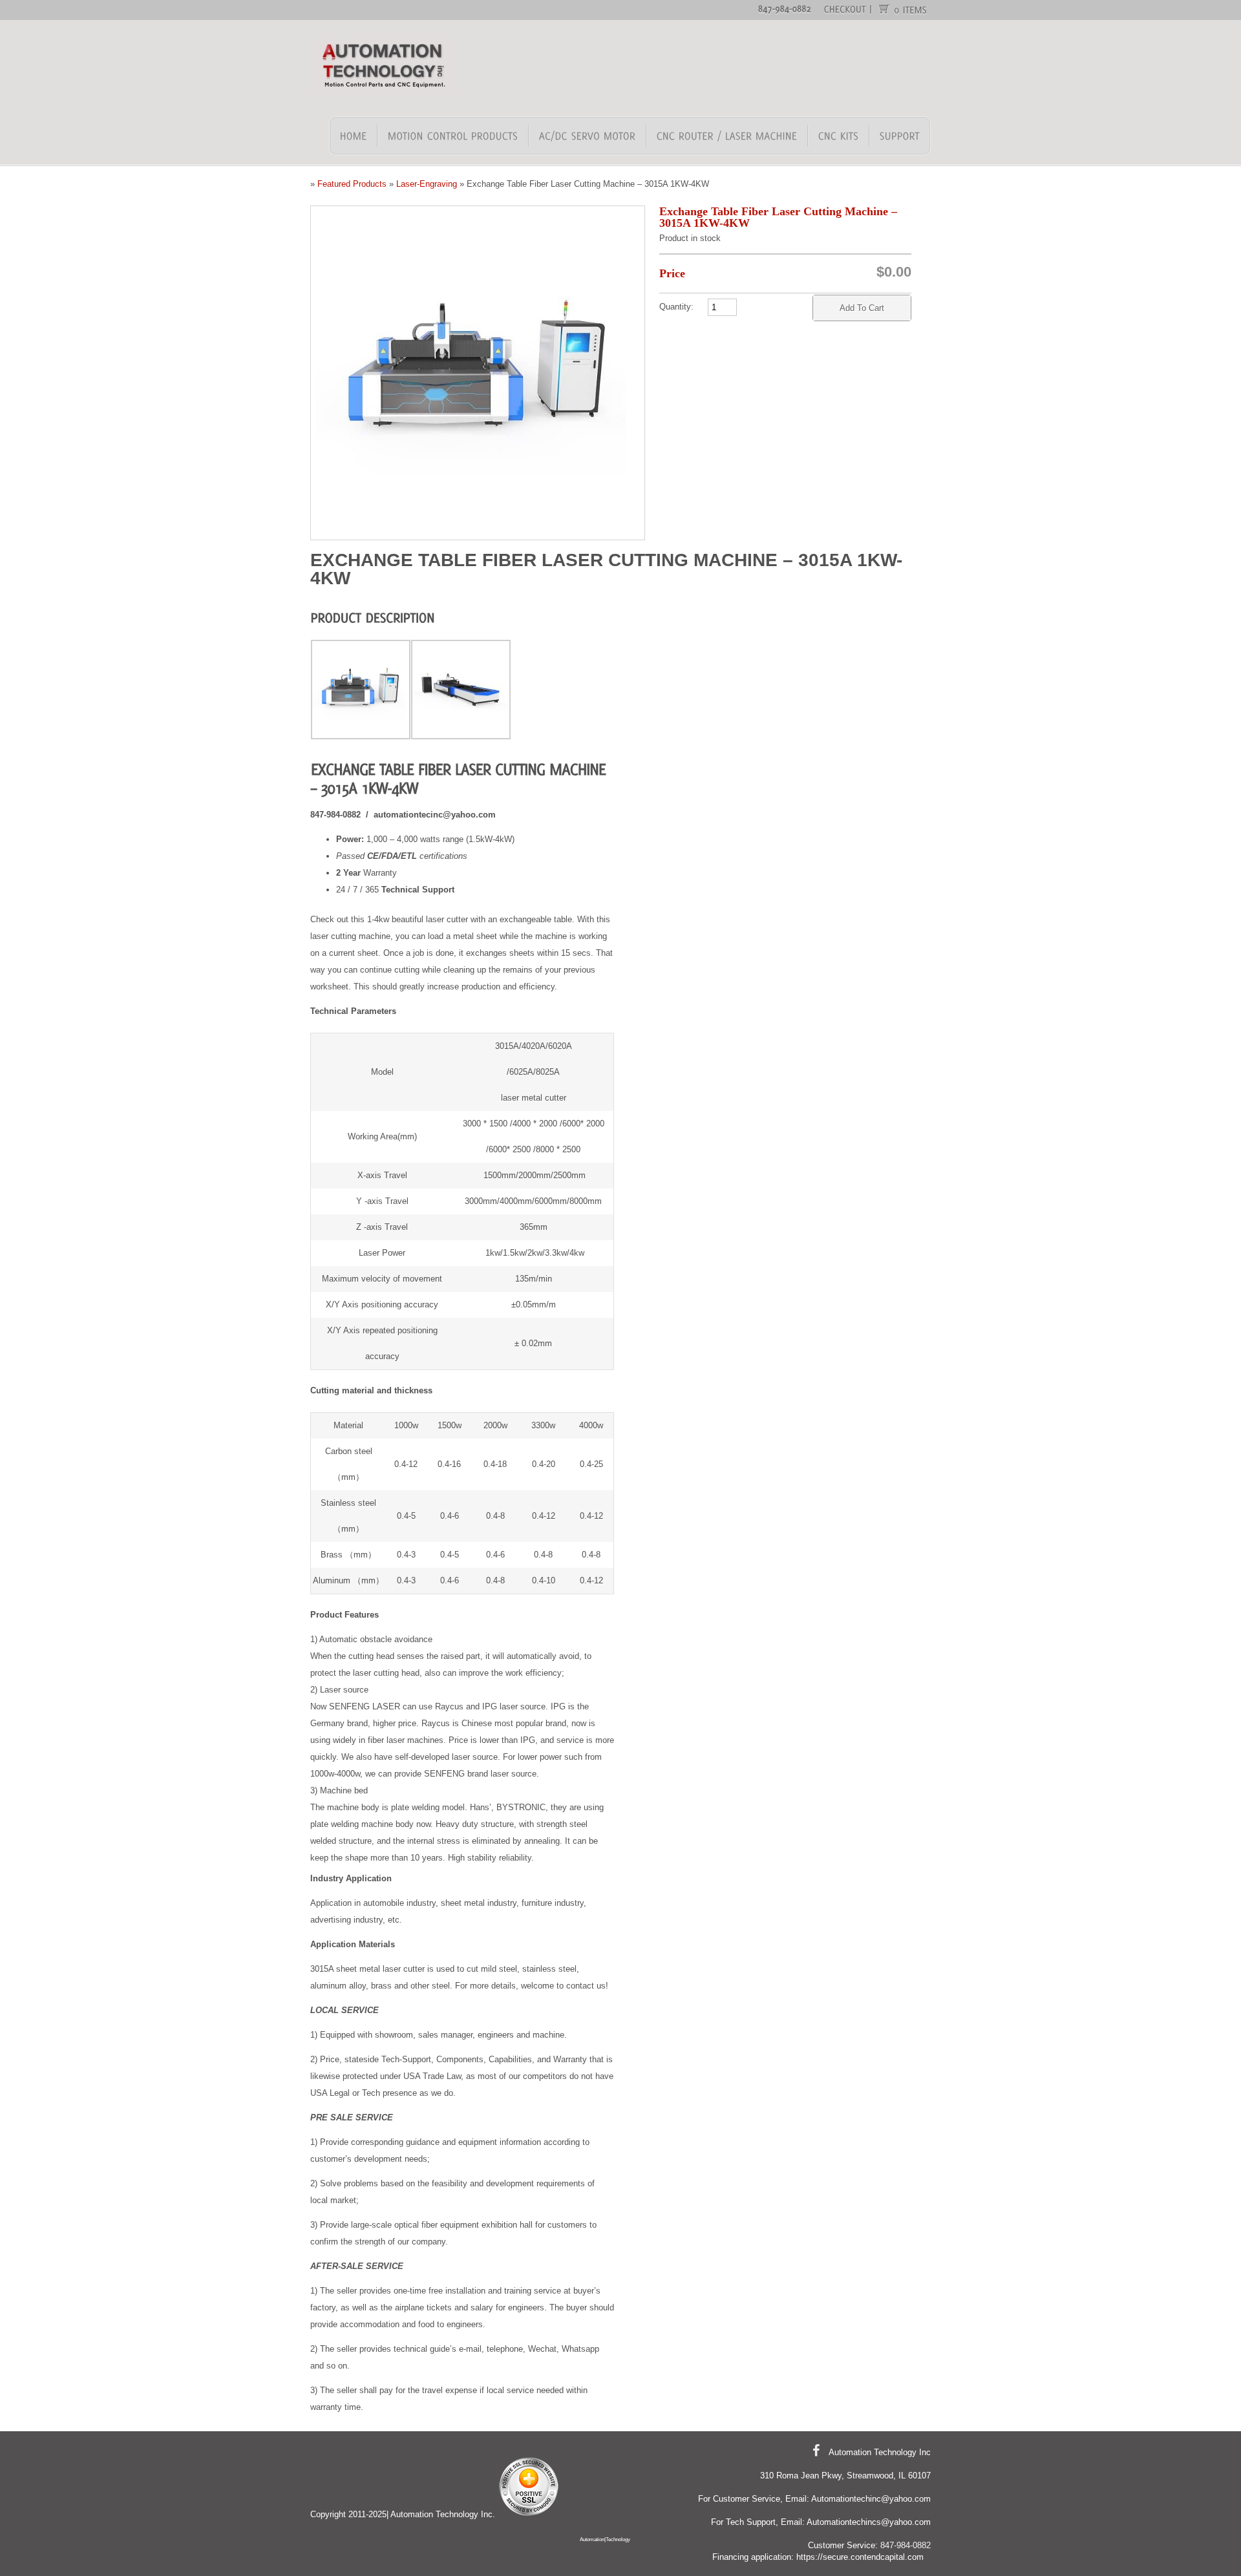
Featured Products (352, 184)
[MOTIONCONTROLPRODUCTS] (453, 136)
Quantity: (676, 307)
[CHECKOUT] (845, 8)
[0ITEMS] (911, 9)
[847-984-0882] (785, 8)
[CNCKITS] (839, 136)
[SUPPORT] (899, 136)
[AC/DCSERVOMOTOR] (588, 136)
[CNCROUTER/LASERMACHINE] (727, 136)
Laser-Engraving (427, 184)
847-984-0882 (906, 2545)
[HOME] (354, 136)
